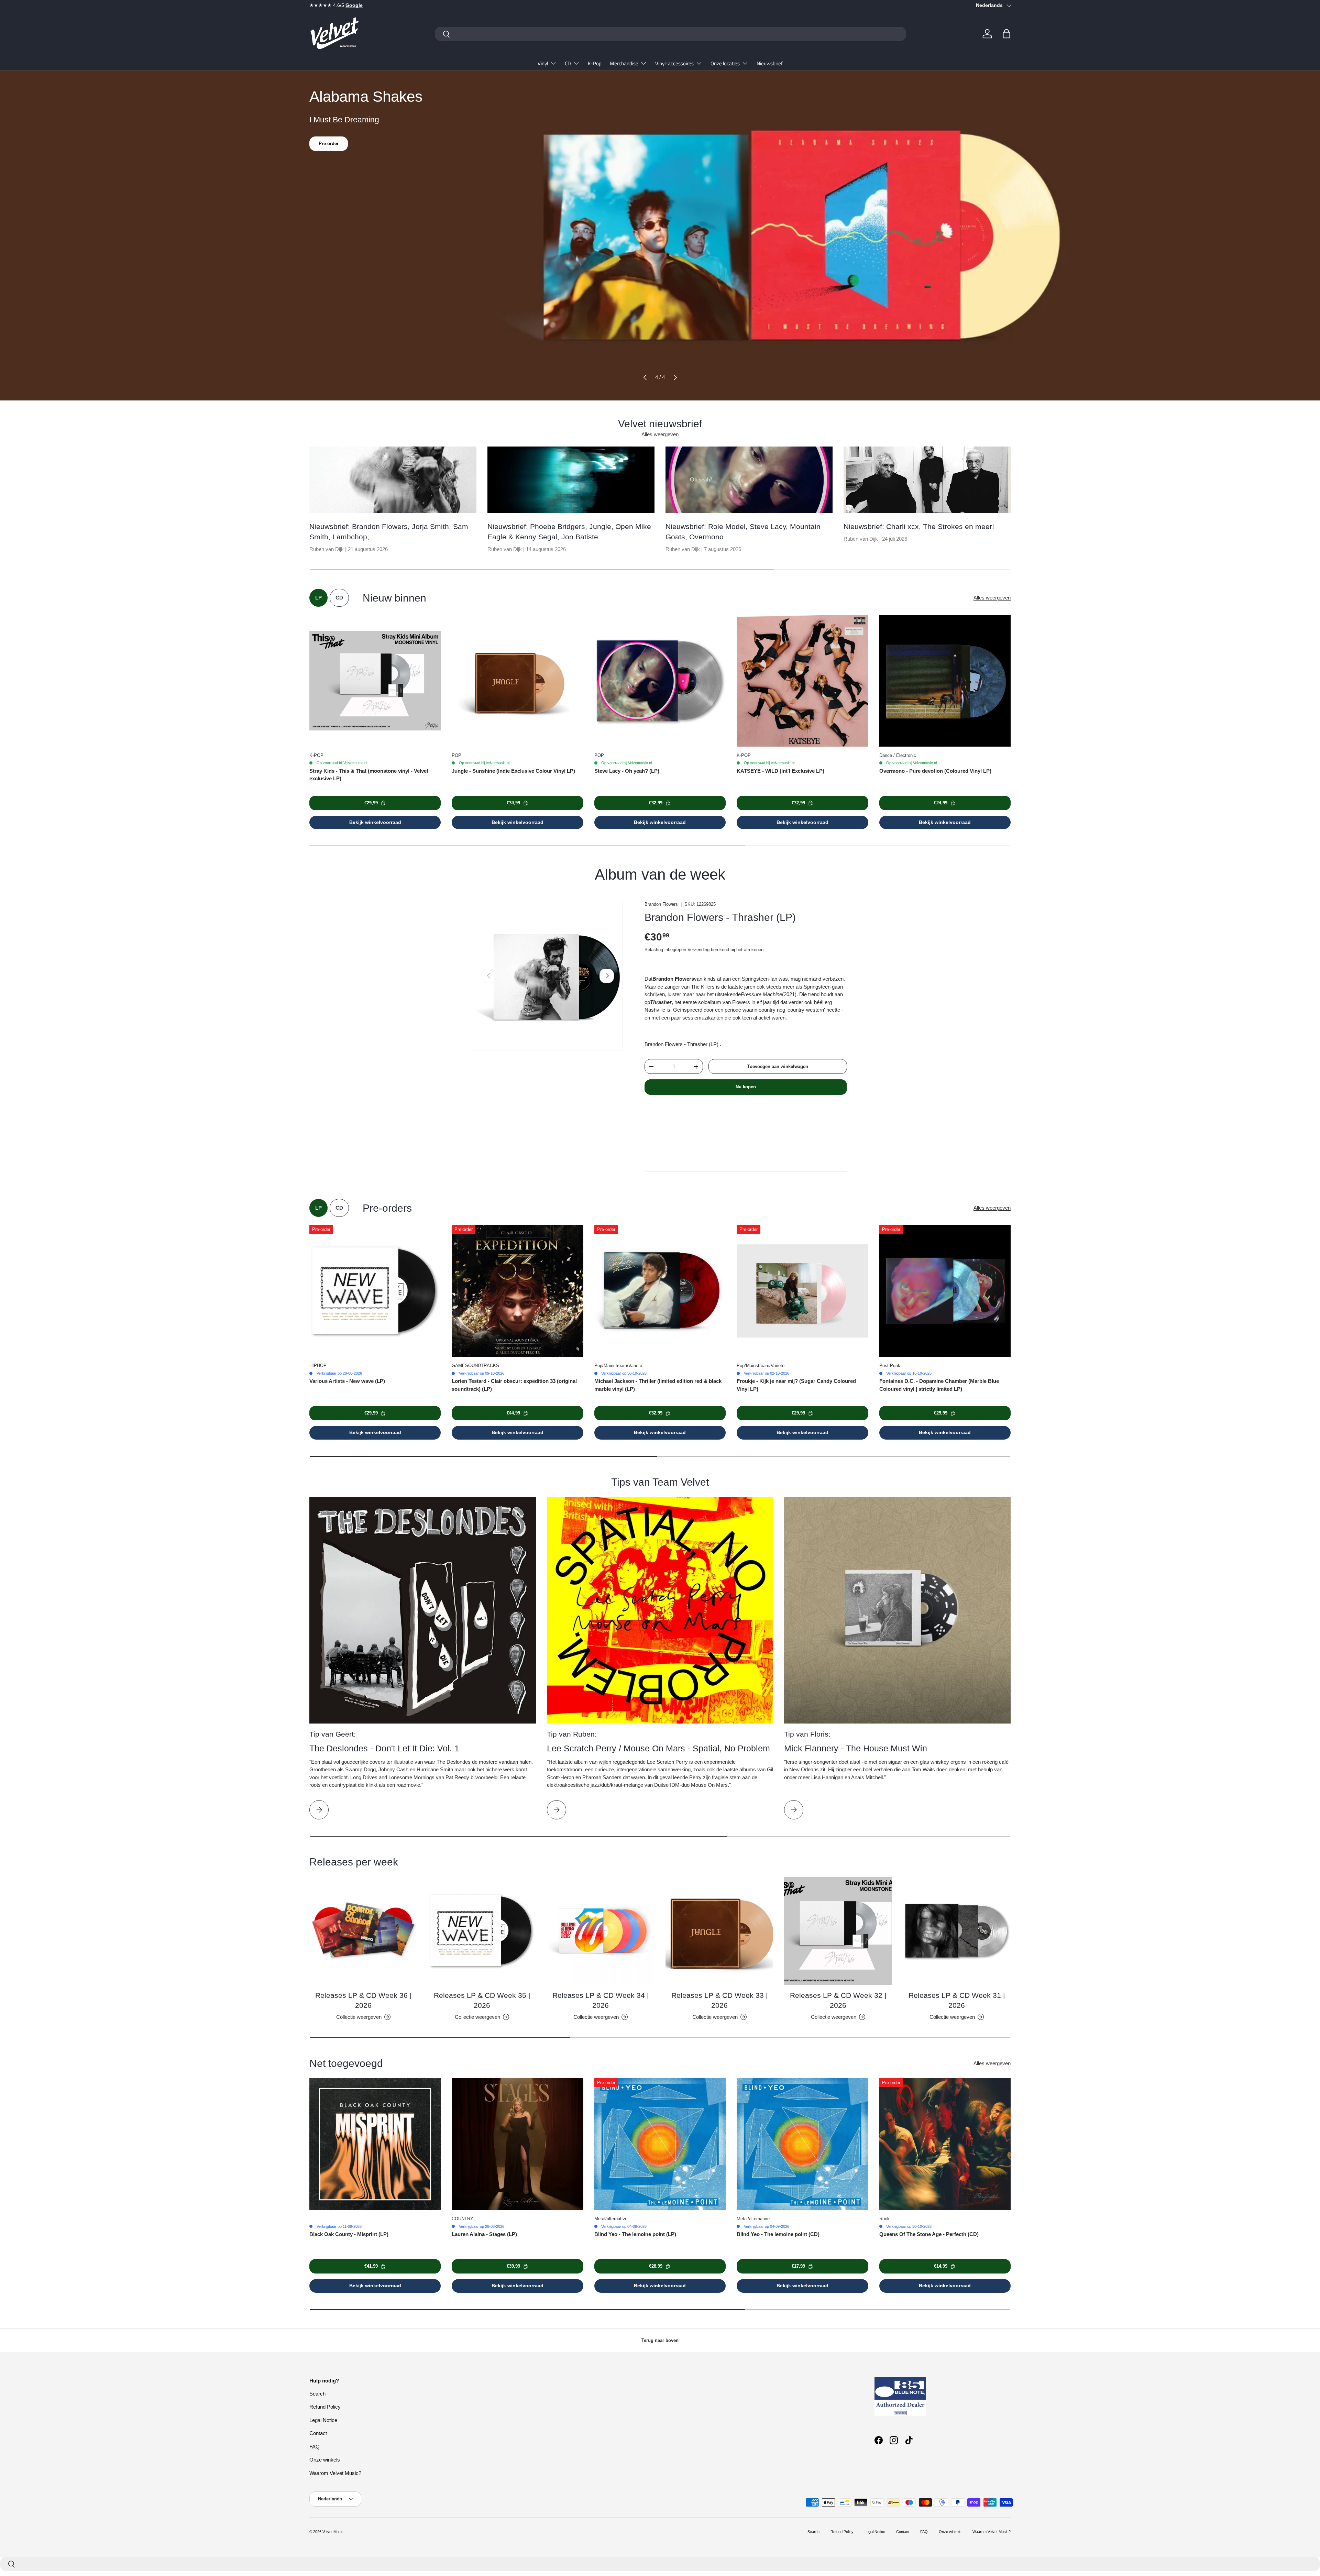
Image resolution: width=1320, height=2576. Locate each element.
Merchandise (624, 63)
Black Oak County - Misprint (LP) (349, 2234)
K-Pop (595, 63)
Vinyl (543, 63)
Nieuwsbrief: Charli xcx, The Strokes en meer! (919, 526)
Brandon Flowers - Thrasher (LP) (720, 917)
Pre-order (329, 144)
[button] (1006, 34)
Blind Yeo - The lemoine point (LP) (635, 2234)
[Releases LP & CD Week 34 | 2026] (601, 1931)
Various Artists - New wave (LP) (347, 1381)
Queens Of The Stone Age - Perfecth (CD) (929, 2234)
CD (568, 63)
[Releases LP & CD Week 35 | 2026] (482, 1931)
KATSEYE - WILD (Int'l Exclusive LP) (780, 771)
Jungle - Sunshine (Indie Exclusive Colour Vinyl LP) (513, 771)
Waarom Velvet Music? (335, 2473)
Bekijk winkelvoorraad (375, 822)
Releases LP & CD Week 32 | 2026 (838, 2000)
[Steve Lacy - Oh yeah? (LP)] (660, 681)
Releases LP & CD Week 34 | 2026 (601, 2000)
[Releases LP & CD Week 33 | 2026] (719, 1931)
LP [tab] (318, 598)
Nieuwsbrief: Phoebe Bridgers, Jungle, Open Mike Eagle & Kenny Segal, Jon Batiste (569, 531)
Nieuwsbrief (770, 63)
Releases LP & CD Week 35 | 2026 (482, 2000)
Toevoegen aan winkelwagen (778, 1066)
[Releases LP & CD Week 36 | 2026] (363, 1931)
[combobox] (670, 34)
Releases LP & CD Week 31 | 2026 (957, 2000)
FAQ (315, 2447)
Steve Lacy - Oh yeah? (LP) (627, 771)
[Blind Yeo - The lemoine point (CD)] (802, 2144)
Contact (318, 2433)
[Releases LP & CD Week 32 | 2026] (838, 1931)
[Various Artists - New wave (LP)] (375, 1291)
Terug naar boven (660, 2340)
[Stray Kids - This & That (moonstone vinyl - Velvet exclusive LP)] (375, 681)
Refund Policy (325, 2407)
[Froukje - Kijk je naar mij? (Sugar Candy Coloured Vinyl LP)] (802, 1291)
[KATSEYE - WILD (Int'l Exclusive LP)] (802, 681)
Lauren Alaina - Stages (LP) (484, 2234)
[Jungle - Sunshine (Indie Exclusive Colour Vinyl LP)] (517, 681)
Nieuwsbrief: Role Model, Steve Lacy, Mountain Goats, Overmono (743, 531)
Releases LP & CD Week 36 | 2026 (363, 2000)
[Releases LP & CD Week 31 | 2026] (957, 1931)
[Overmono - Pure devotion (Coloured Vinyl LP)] (945, 681)
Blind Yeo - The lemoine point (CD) (778, 2234)
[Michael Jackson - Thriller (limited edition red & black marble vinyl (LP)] (660, 1291)
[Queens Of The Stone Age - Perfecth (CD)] (945, 2144)
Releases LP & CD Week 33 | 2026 (719, 2000)
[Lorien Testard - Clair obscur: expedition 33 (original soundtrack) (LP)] (517, 1291)
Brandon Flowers (661, 904)
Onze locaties (725, 63)
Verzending (698, 950)
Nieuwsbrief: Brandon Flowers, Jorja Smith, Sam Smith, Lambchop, (389, 531)
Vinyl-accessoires (674, 63)
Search (317, 2394)
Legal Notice (323, 2420)
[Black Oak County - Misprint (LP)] (375, 2144)
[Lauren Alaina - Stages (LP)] (517, 2144)
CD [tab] (339, 598)
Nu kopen (746, 1087)
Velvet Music (333, 2532)
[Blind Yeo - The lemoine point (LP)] (660, 2144)
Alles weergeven (660, 434)
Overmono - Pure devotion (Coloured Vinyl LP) (935, 771)
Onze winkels (325, 2460)
